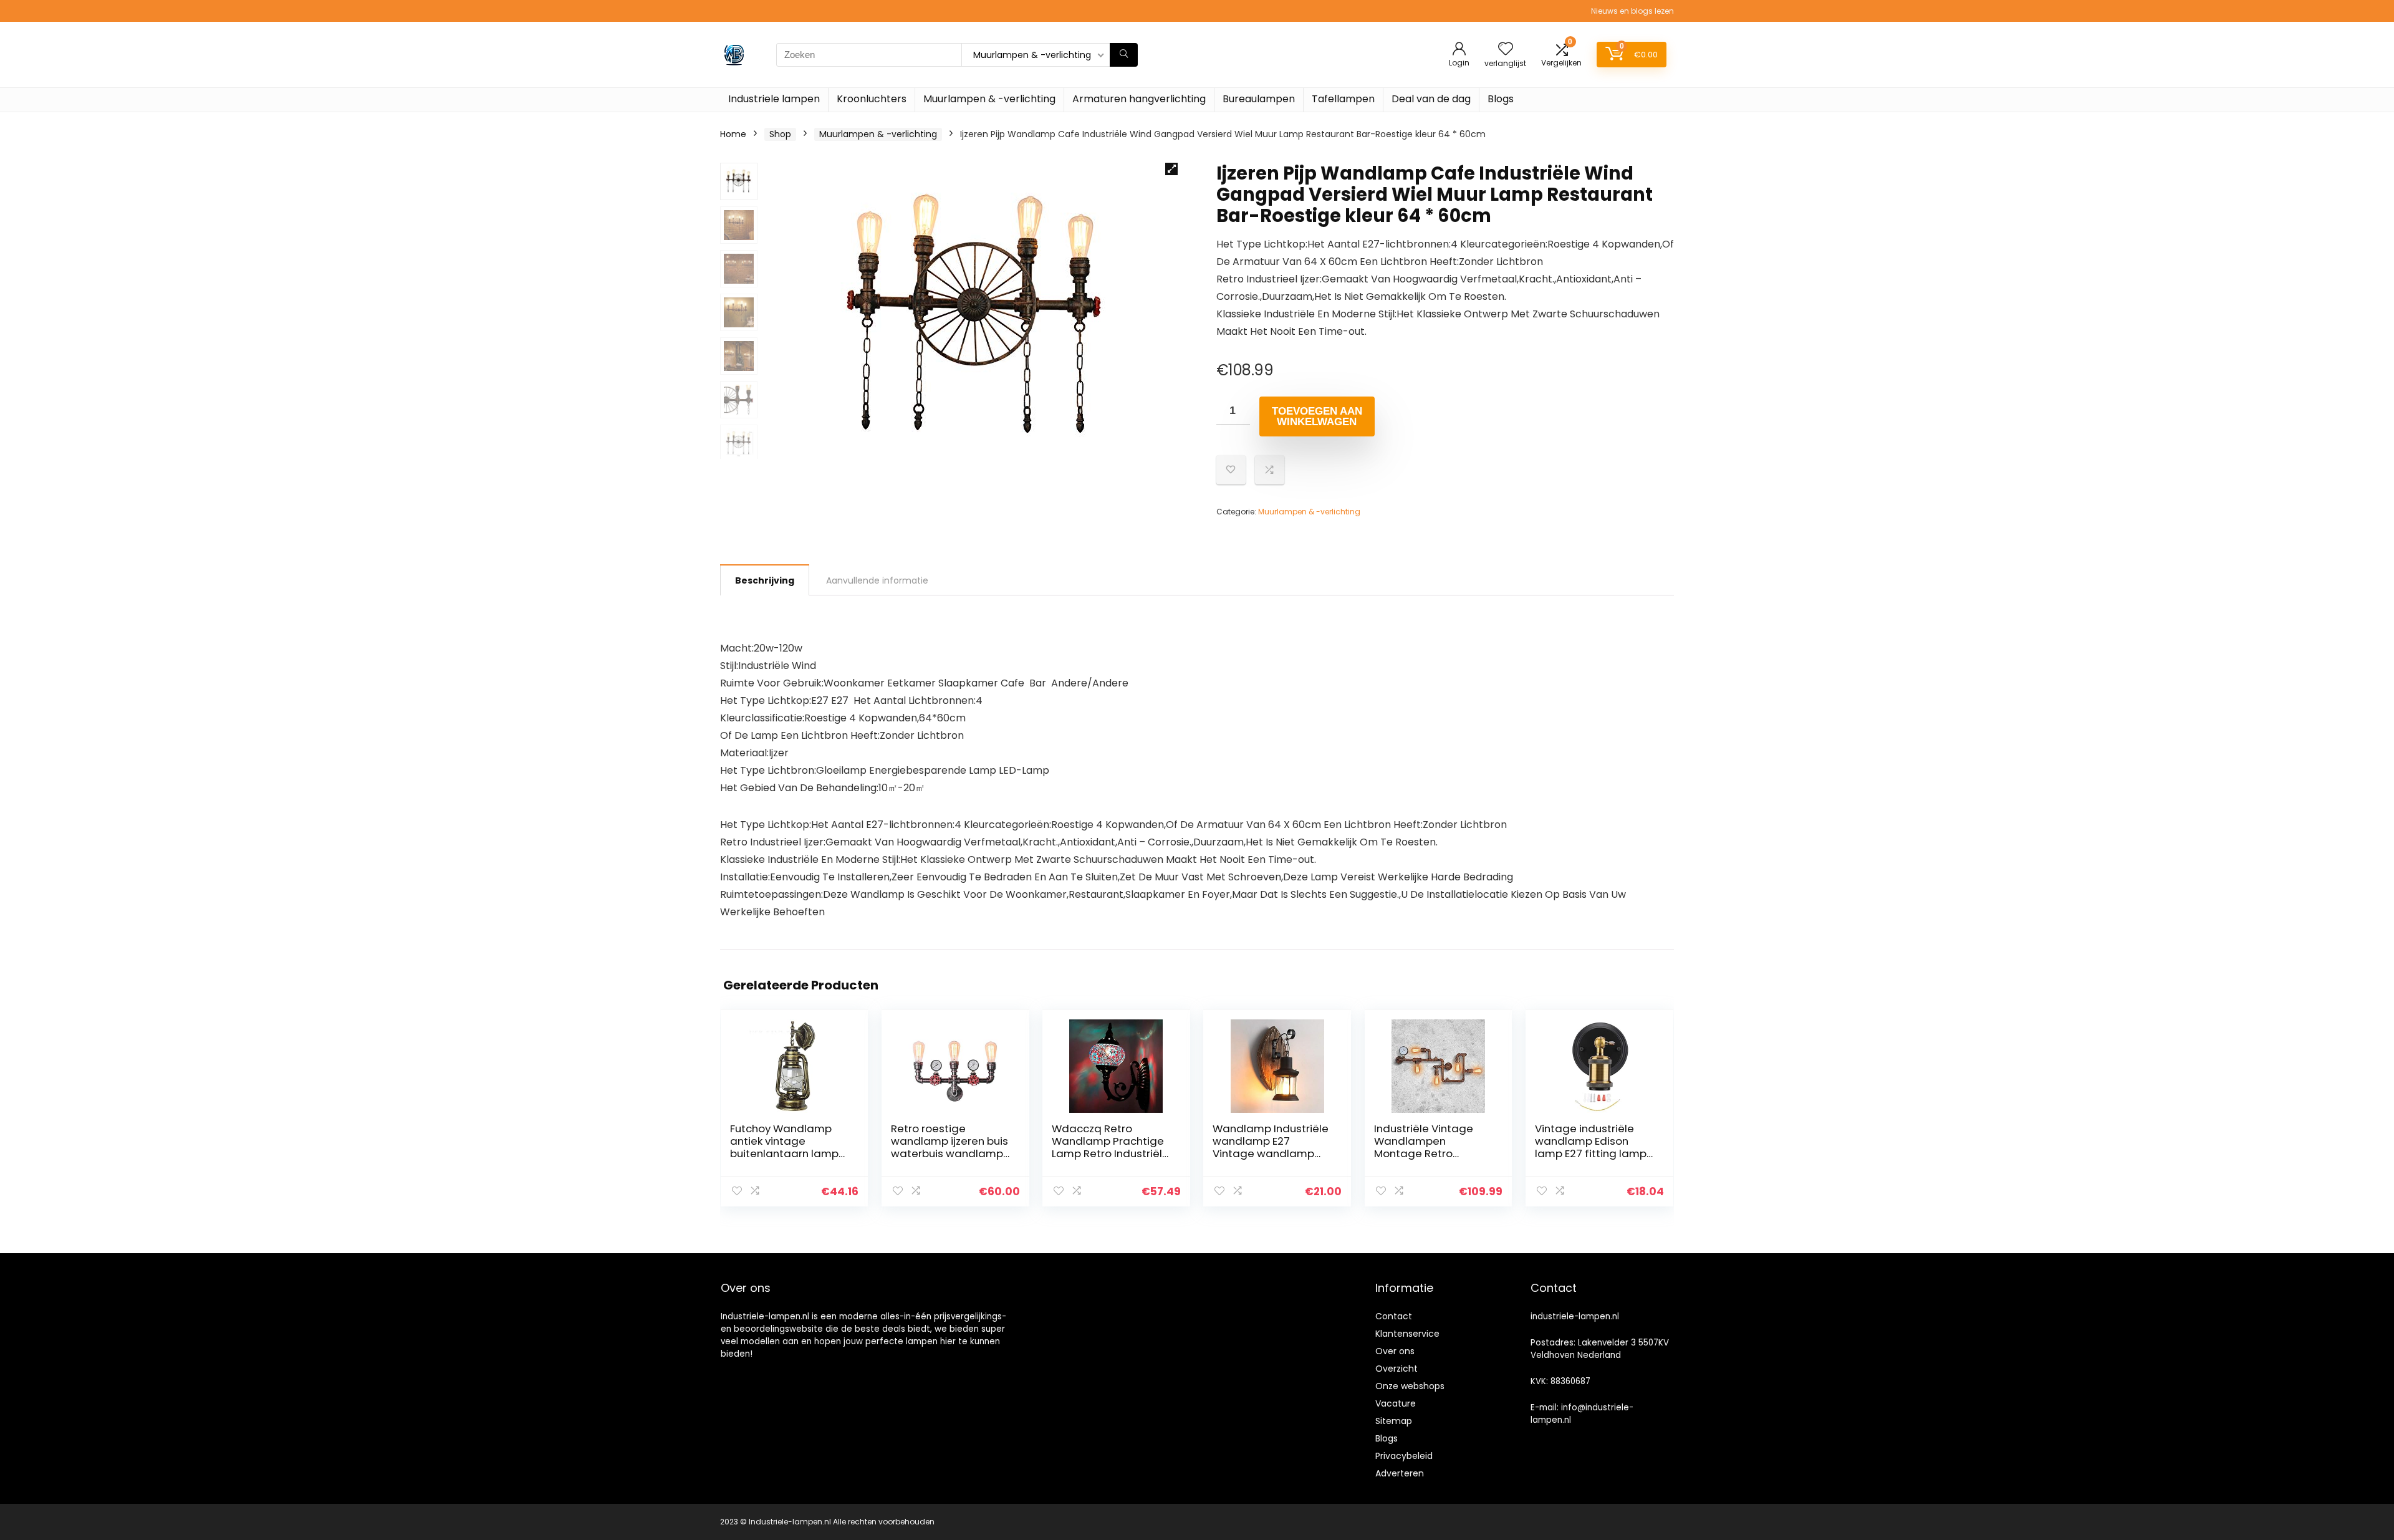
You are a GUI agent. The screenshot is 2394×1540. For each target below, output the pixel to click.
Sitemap (1394, 1421)
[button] (1171, 169)
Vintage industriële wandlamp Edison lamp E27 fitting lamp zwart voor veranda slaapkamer (1591, 1153)
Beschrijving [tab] (765, 580)
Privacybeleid (1404, 1456)
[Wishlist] (1506, 50)
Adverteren (1400, 1473)
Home (733, 134)
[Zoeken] (1124, 55)
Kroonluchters (872, 99)
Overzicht (1396, 1369)
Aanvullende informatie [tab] (877, 580)
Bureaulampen (1259, 99)
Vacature (1396, 1403)
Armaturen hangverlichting (1139, 99)
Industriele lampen (774, 99)
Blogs (1501, 99)
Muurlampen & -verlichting (989, 99)
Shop (780, 134)
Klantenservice (1407, 1334)
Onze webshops (1410, 1386)
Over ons (1395, 1351)
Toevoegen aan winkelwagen (1317, 416)
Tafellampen (1343, 99)
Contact (1394, 1316)
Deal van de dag (1431, 99)
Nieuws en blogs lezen (1632, 11)
